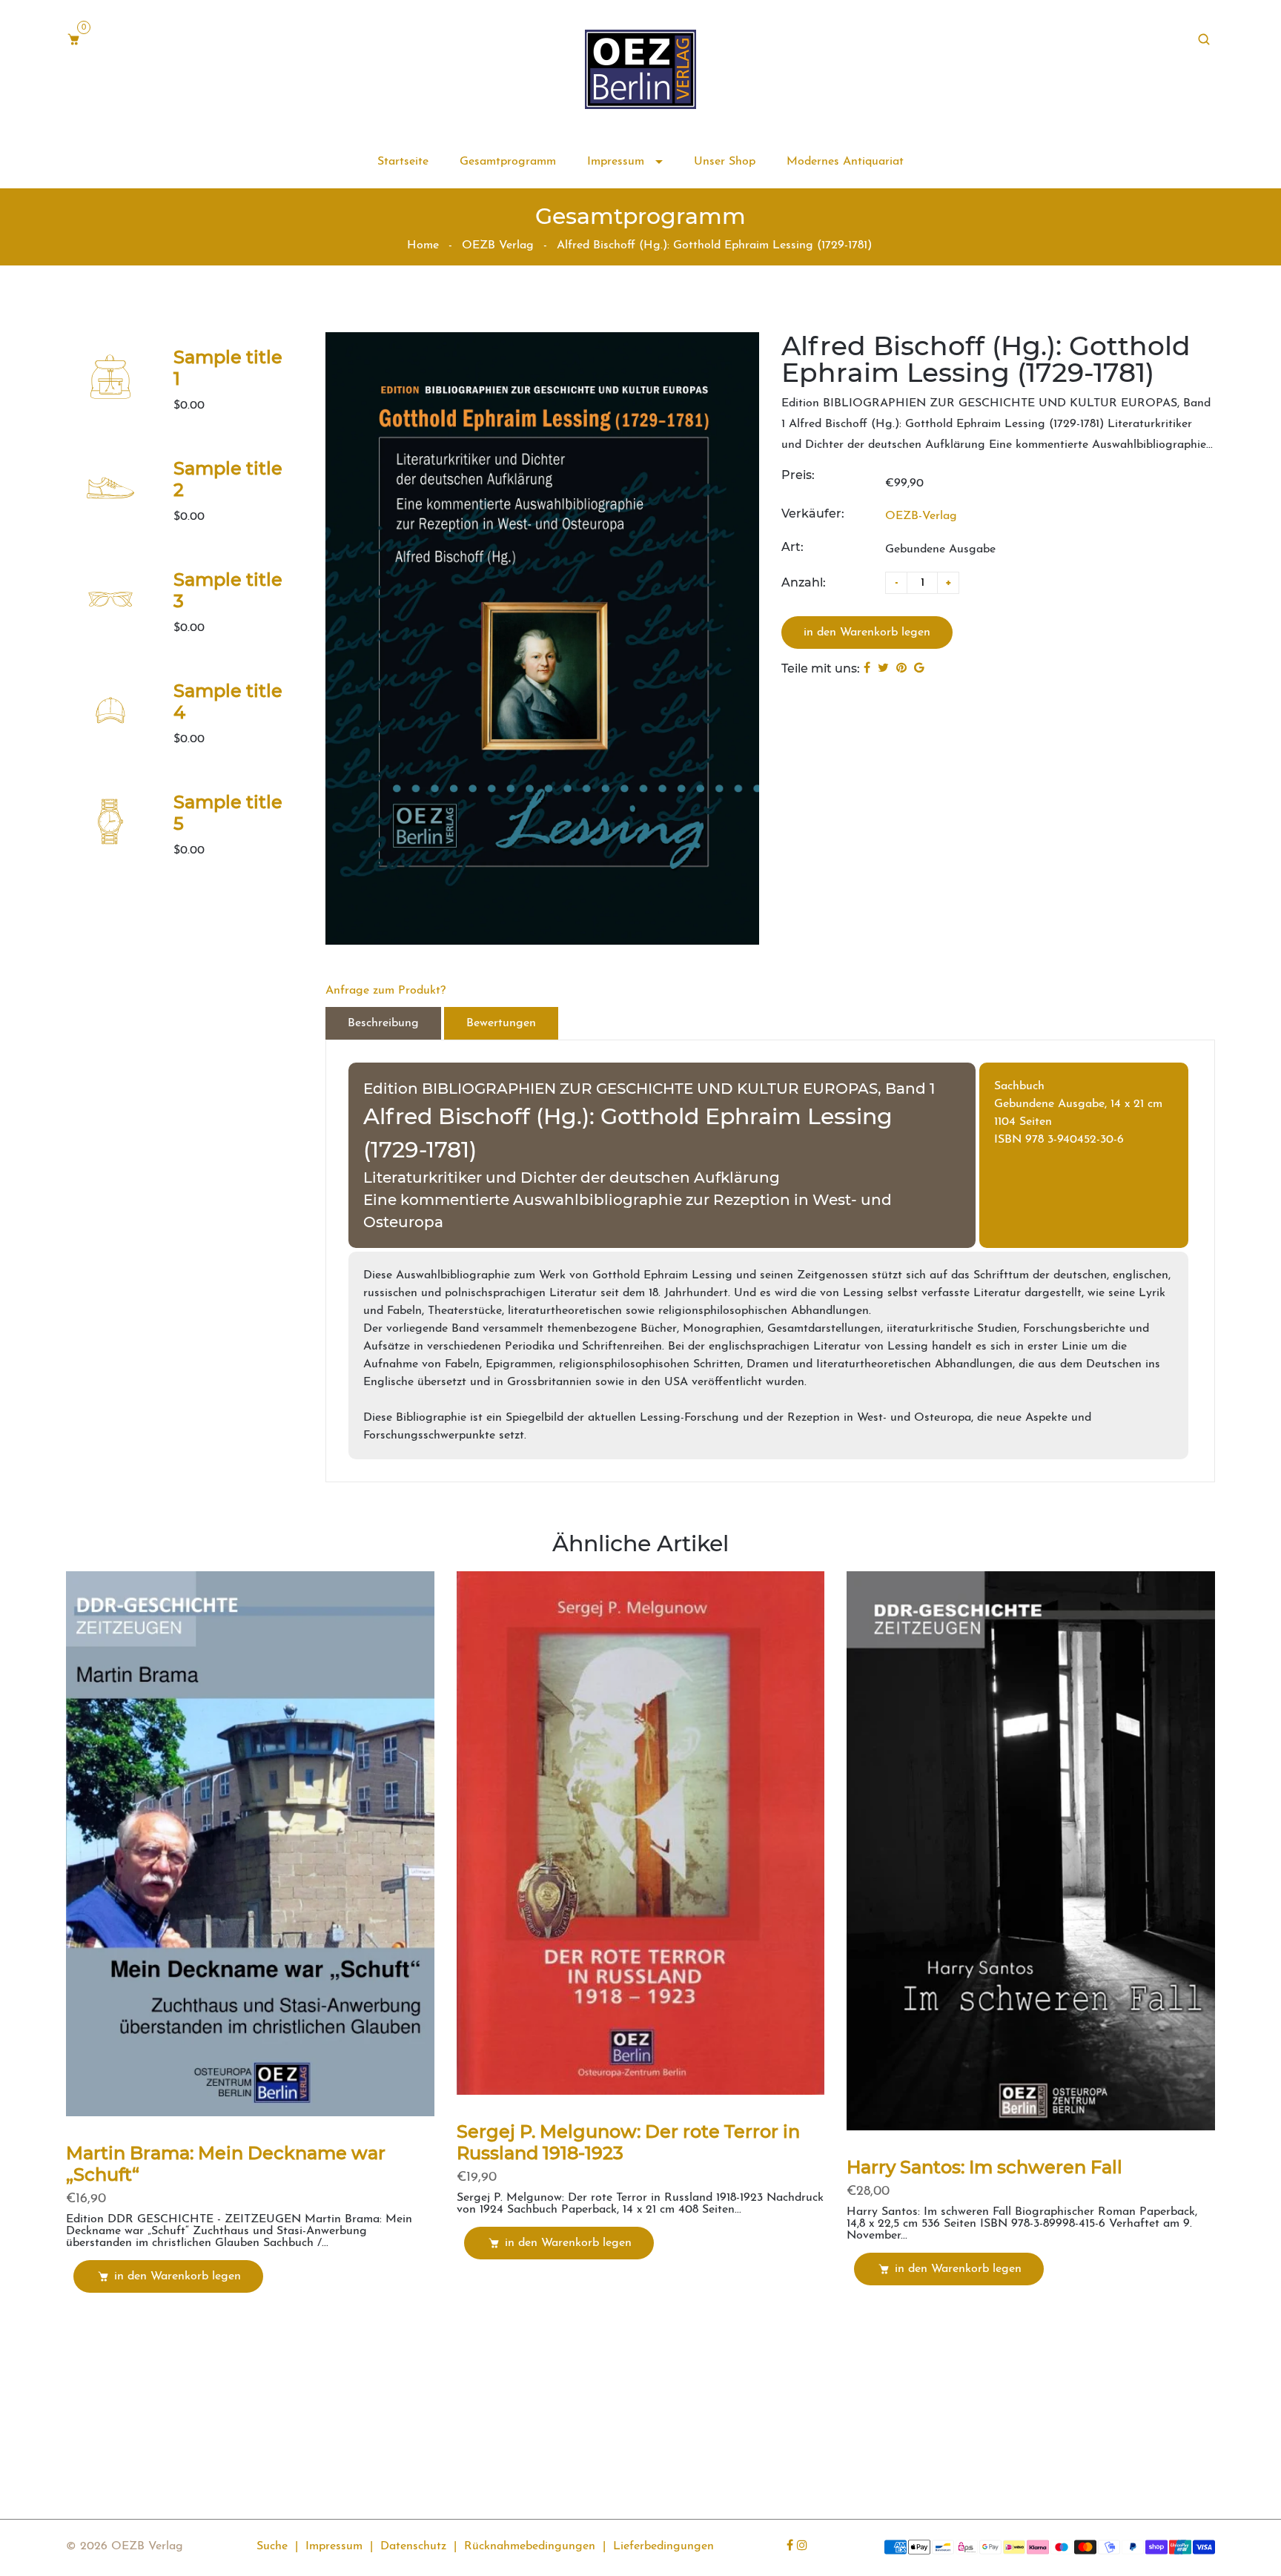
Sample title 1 (228, 368)
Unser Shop (725, 162)
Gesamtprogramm (508, 162)
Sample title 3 (228, 590)
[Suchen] (1206, 40)
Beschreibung (383, 1023)
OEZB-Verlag (921, 516)
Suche (272, 2546)
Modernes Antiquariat (845, 162)
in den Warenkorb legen (178, 2276)
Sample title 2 (228, 479)
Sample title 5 (228, 813)
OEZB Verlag (498, 245)
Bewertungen (501, 1023)
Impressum (618, 162)
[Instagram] (804, 2546)
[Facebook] (792, 2546)
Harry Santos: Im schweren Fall (984, 2167)
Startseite (403, 162)
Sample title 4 (228, 701)
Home (423, 245)
